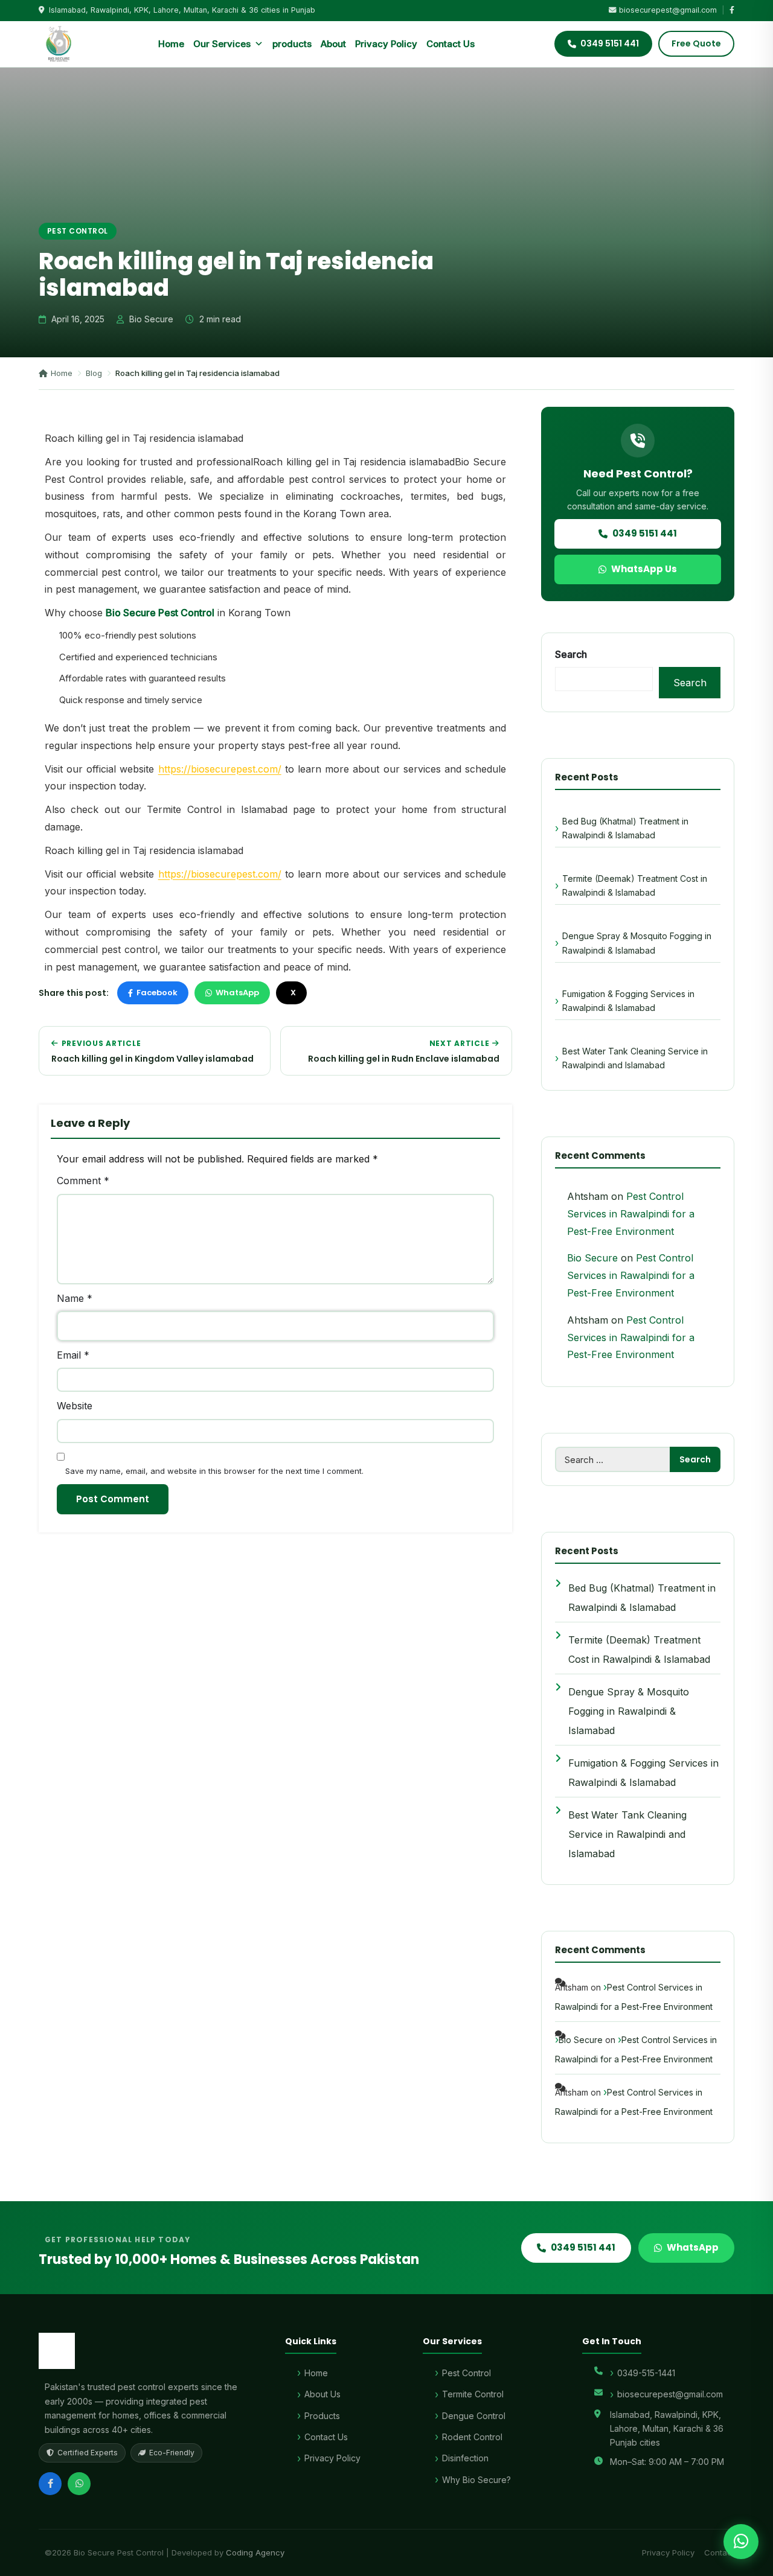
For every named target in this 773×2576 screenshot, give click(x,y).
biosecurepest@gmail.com (668, 10)
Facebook (157, 993)
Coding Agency (255, 2552)
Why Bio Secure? (476, 2480)
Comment (83, 1181)
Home (171, 44)
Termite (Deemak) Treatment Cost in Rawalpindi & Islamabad (635, 885)
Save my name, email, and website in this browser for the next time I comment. (214, 1471)
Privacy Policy (386, 44)
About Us (322, 2394)
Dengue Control (474, 2416)
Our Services (222, 44)
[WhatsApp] (79, 2484)
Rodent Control (472, 2437)
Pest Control (78, 231)
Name (75, 1298)
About (333, 44)
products (292, 44)
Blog (94, 373)
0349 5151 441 (645, 533)
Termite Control (473, 2394)
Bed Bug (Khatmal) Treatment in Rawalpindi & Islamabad (625, 828)
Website (75, 1406)
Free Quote (696, 43)
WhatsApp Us (644, 569)
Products (322, 2416)
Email (73, 1355)
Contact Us (451, 44)
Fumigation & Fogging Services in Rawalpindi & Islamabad (628, 1001)
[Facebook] (50, 2484)
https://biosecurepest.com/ (220, 769)
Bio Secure (592, 1258)
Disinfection (465, 2458)
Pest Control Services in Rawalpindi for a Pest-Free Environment (631, 1214)
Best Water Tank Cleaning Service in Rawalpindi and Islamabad (635, 1058)
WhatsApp (237, 993)
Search (571, 654)
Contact (719, 2552)
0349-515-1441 (646, 2373)
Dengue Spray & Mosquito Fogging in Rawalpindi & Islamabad (637, 943)
